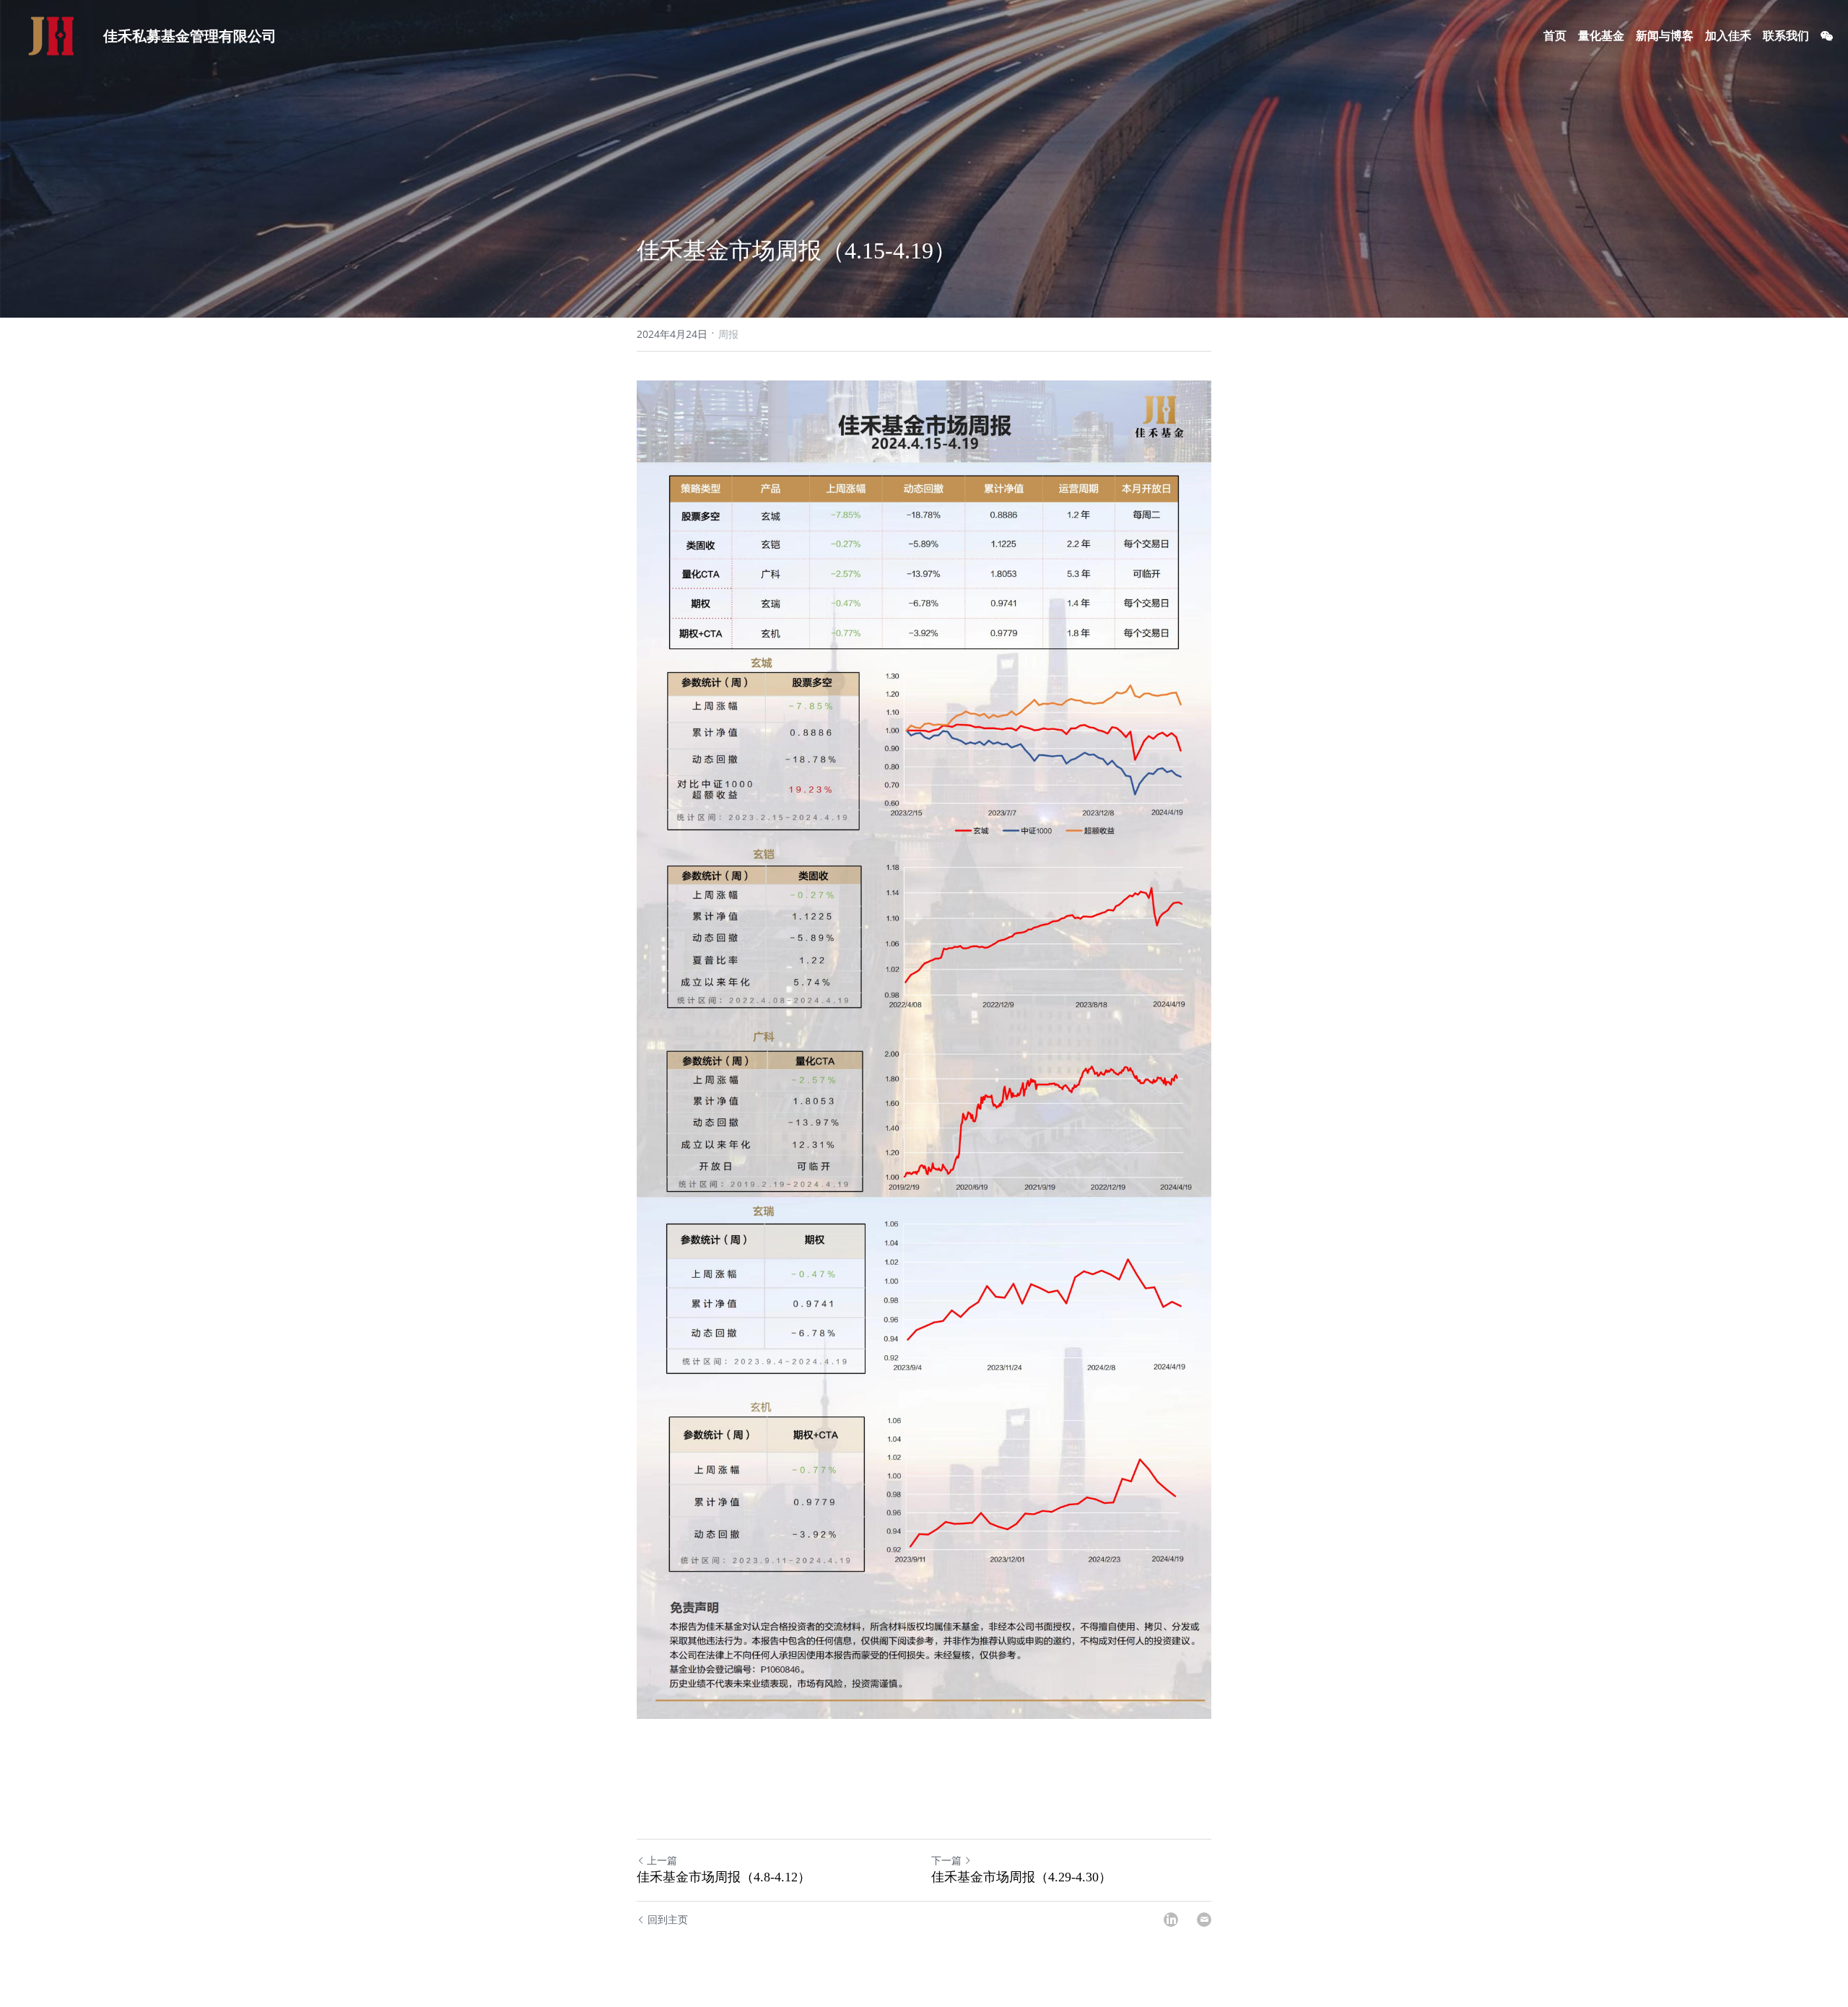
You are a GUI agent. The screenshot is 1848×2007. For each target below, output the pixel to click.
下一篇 (946, 1860)
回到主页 (668, 1919)
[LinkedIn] (1171, 1920)
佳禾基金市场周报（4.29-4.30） (1021, 1877)
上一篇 (662, 1860)
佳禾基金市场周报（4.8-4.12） (724, 1877)
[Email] (1204, 1920)
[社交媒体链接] (1827, 36)
